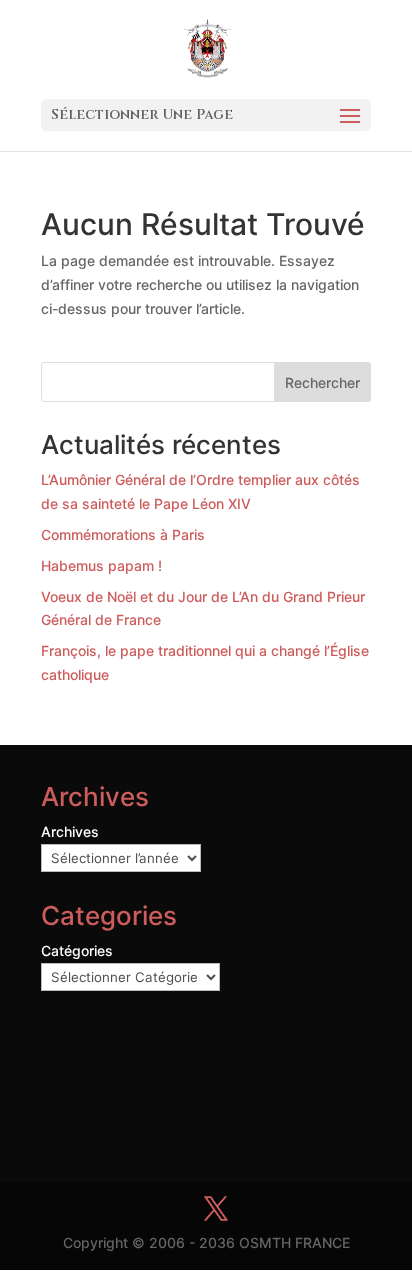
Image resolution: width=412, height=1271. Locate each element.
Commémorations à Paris (123, 534)
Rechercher (322, 382)
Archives (70, 831)
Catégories (77, 950)
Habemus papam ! (101, 565)
